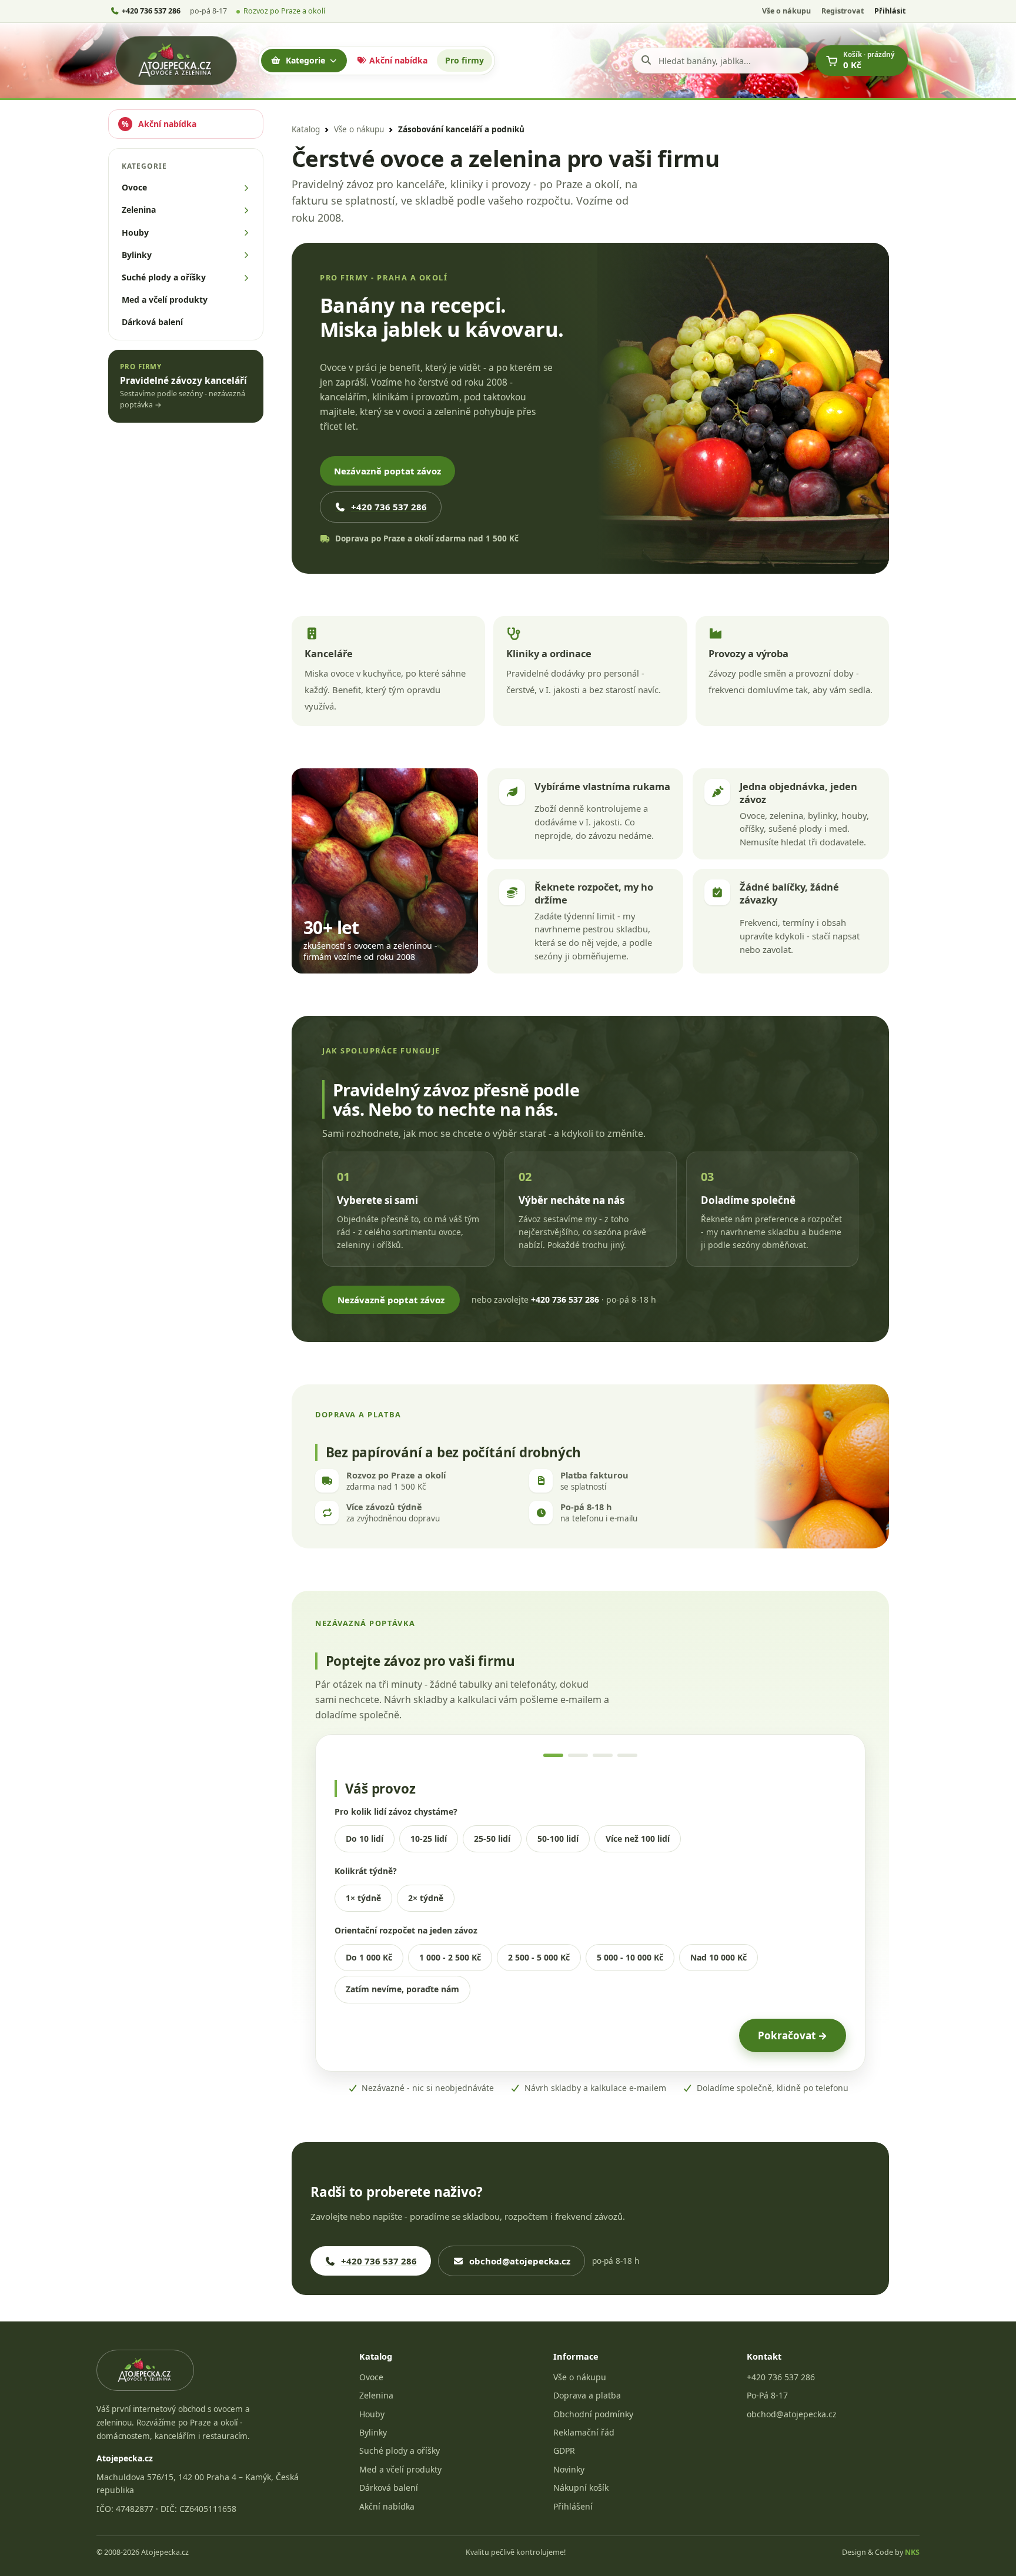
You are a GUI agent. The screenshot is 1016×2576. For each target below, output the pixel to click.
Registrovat (843, 11)
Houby (372, 2414)
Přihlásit (890, 11)
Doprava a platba (587, 2395)
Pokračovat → (793, 2035)
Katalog (306, 129)
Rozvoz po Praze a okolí (284, 11)
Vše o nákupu (786, 11)
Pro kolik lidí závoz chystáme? (396, 1811)
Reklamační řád (584, 2432)
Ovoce (371, 2377)
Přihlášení (573, 2506)
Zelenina (376, 2395)
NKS (912, 2552)
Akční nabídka (397, 60)
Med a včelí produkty (400, 2469)
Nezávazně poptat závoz (387, 471)
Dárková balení (389, 2488)
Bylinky (373, 2432)
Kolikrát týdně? (366, 1871)
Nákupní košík (581, 2488)
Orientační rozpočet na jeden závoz (406, 1930)
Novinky (569, 2469)
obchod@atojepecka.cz (520, 2261)
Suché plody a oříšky (400, 2450)
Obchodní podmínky (593, 2414)
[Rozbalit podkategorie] (246, 188)
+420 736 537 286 (389, 507)
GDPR (564, 2450)
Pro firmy (464, 60)
